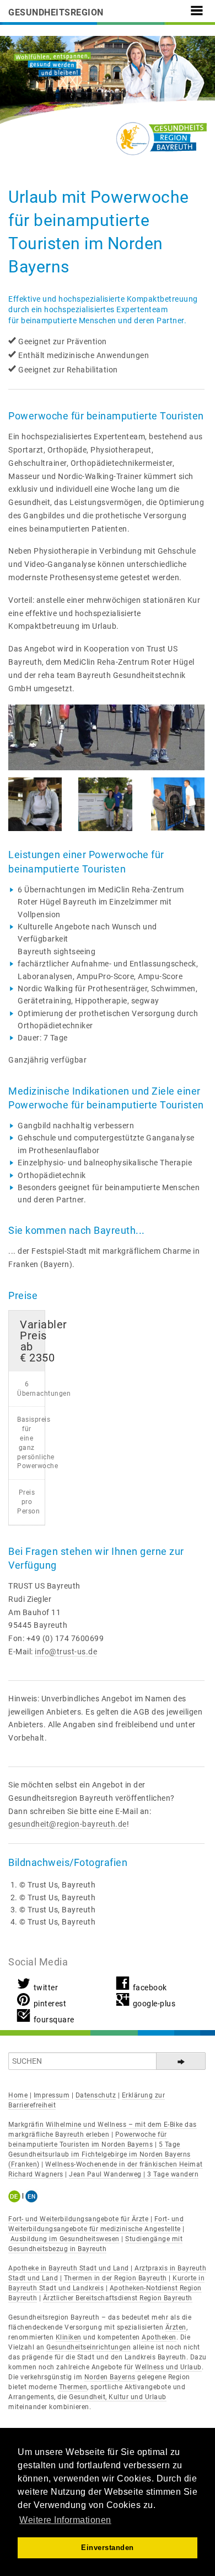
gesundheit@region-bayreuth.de (68, 1824)
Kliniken (69, 2337)
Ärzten (176, 2327)
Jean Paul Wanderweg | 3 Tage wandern (134, 2174)
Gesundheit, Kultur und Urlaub (118, 2397)
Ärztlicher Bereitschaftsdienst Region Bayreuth (118, 2298)
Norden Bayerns (110, 2377)
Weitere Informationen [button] (65, 2520)
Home (18, 2095)
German (16, 2196)
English (32, 2196)
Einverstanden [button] (108, 2548)
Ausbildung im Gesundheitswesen (65, 2239)
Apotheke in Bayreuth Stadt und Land (69, 2268)
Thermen (73, 2387)
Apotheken (159, 2337)
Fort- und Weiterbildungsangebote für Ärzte (78, 2219)
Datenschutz (96, 2095)
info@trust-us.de (66, 1652)
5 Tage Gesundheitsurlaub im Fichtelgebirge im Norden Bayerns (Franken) (100, 2154)
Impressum (52, 2095)
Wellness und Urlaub (168, 2367)
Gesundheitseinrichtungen (88, 2347)
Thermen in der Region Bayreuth (115, 2278)
